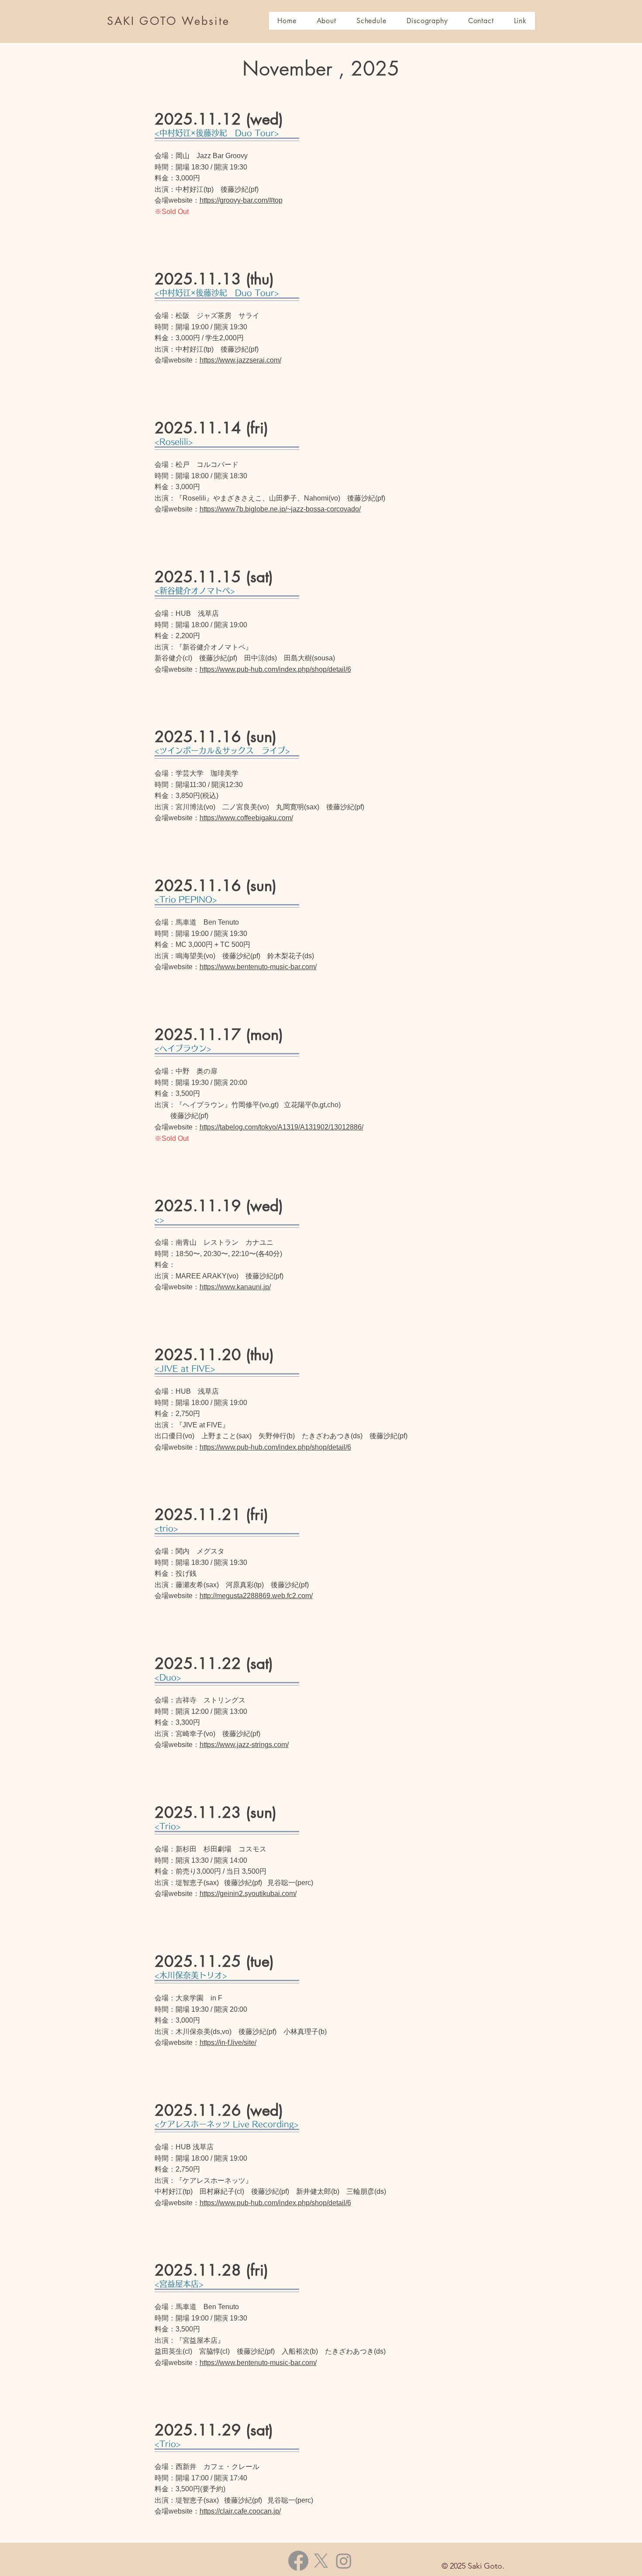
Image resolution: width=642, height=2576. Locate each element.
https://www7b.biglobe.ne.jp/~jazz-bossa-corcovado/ (280, 509)
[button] (371, 21)
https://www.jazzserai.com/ (240, 360)
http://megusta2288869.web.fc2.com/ (256, 1596)
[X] (321, 2561)
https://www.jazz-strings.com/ (244, 1745)
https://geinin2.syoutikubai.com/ (248, 1894)
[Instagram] (344, 2561)
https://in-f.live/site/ (228, 2042)
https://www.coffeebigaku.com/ (246, 818)
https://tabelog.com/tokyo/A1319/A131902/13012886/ (281, 1127)
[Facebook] (298, 2561)
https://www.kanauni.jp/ (235, 1287)
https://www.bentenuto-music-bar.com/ (258, 967)
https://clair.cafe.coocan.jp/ (240, 2511)
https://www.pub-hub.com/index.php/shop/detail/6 (275, 669)
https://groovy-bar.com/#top (241, 200)
